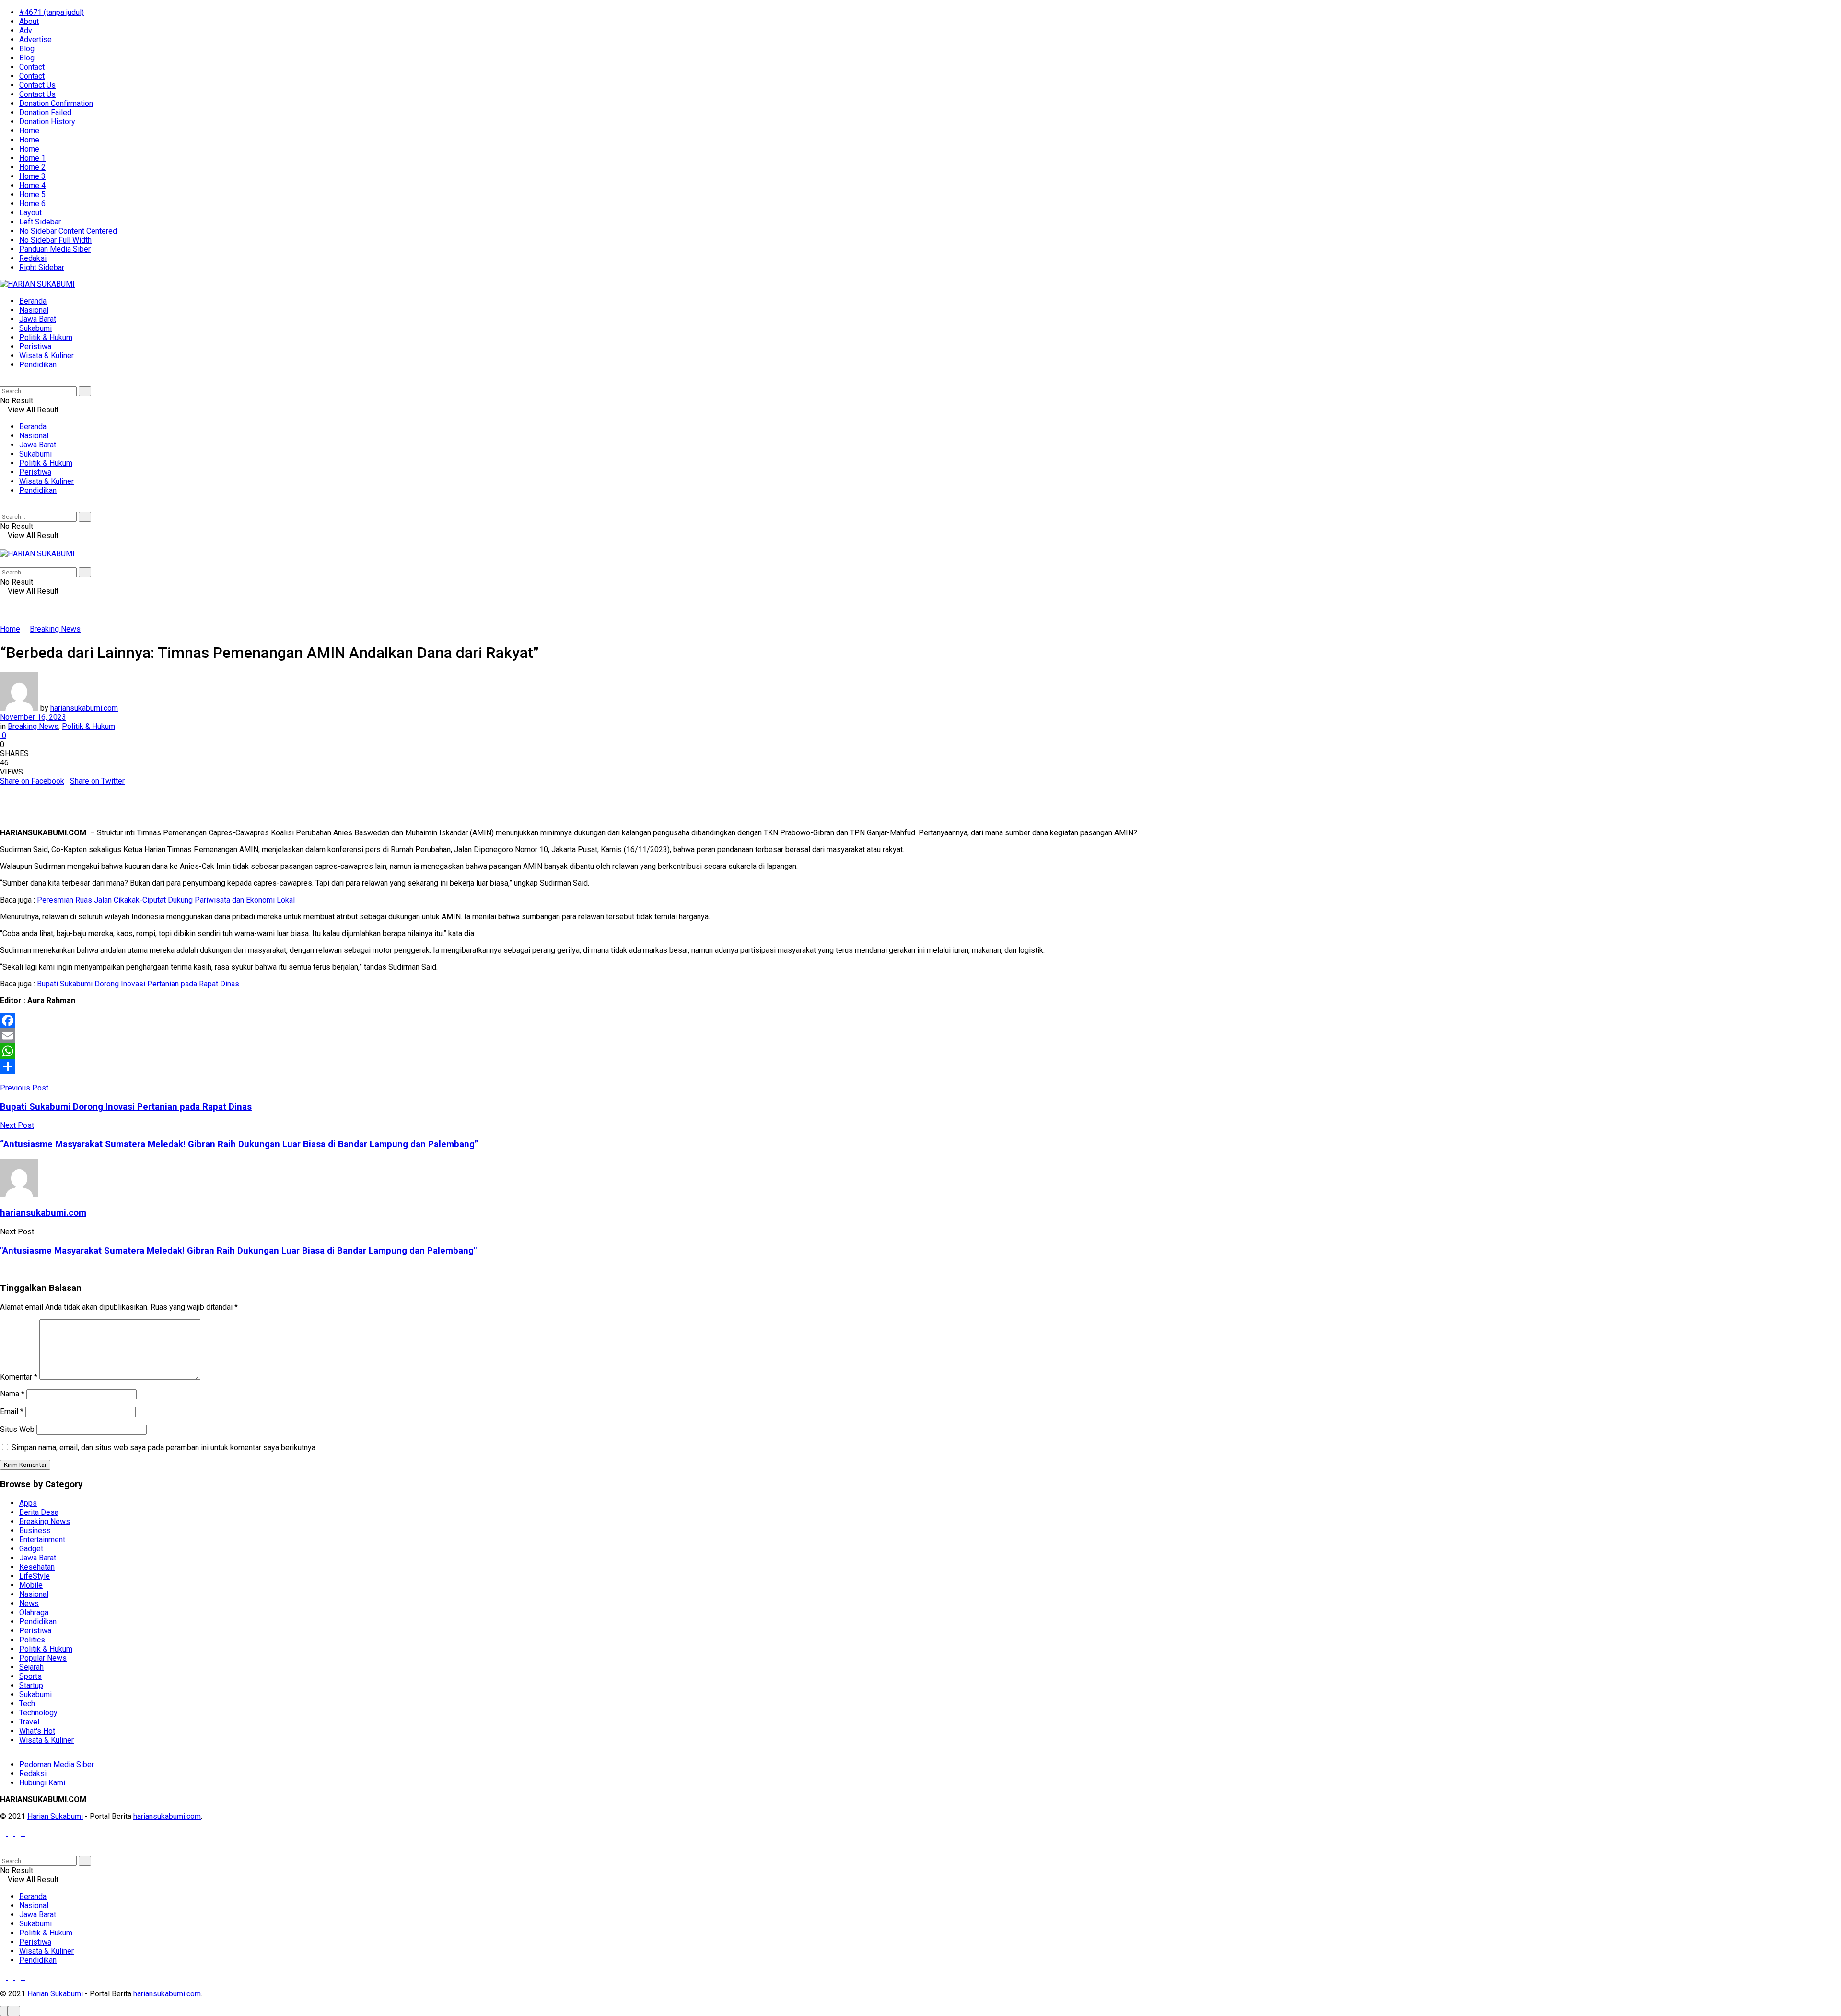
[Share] (920, 1067)
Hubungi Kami (42, 1783)
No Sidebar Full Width (55, 240)
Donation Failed (45, 112)
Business (35, 1530)
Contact (32, 67)
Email (12, 1412)
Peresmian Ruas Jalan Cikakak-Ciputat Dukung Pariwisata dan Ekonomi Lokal (166, 900)
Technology (38, 1713)
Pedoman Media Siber (57, 1764)
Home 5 (32, 194)
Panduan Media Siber (55, 249)
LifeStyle (35, 1576)
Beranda (33, 301)
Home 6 (32, 204)
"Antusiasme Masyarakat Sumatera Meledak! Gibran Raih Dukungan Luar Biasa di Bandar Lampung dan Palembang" (238, 1251)
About (29, 21)
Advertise (35, 40)
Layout (30, 213)
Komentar (19, 1377)
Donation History (47, 122)
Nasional (34, 310)
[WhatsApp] (920, 1051)
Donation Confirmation (56, 103)
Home (29, 131)
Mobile (31, 1585)
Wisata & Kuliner (47, 356)
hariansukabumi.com (84, 708)
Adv (26, 30)
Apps (28, 1503)
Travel (29, 1722)
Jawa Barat (38, 319)
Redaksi (33, 258)
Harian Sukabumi (55, 1816)
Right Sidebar (42, 267)
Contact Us (37, 85)
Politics (32, 1640)
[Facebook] (920, 1020)
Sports (30, 1676)
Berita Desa (39, 1512)
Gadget (31, 1549)
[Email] (920, 1036)
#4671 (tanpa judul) (52, 12)
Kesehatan (37, 1567)
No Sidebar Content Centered (68, 231)
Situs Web (17, 1429)
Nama (12, 1394)
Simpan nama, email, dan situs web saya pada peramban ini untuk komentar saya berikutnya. (164, 1448)
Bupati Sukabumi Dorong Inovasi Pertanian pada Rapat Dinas (138, 984)
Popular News (43, 1658)
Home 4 (32, 185)
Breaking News (55, 629)
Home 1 (32, 158)
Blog (27, 49)
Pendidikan (38, 365)
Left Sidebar (40, 222)
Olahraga (34, 1612)
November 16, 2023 (33, 717)
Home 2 (32, 167)
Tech (27, 1704)
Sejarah (31, 1667)
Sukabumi (35, 328)
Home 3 (32, 176)
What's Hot (37, 1731)
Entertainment (42, 1540)
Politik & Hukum (46, 337)
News (29, 1603)
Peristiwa (35, 346)
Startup (31, 1685)
